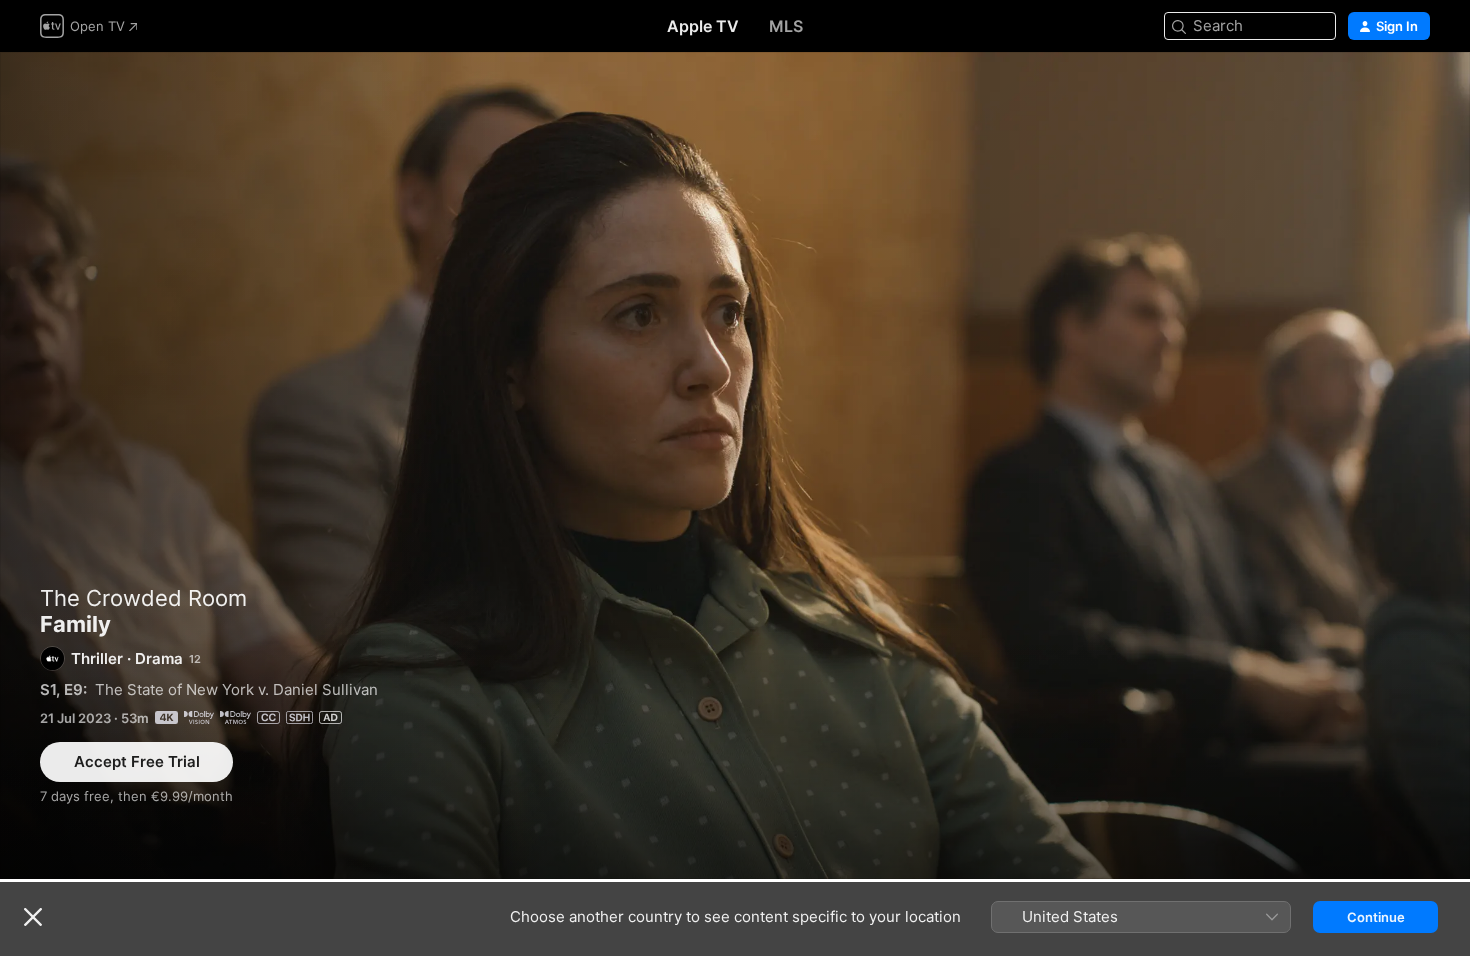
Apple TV (703, 26)
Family (735, 465)
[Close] (33, 917)
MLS (786, 26)
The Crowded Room (143, 598)
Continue (1376, 917)
